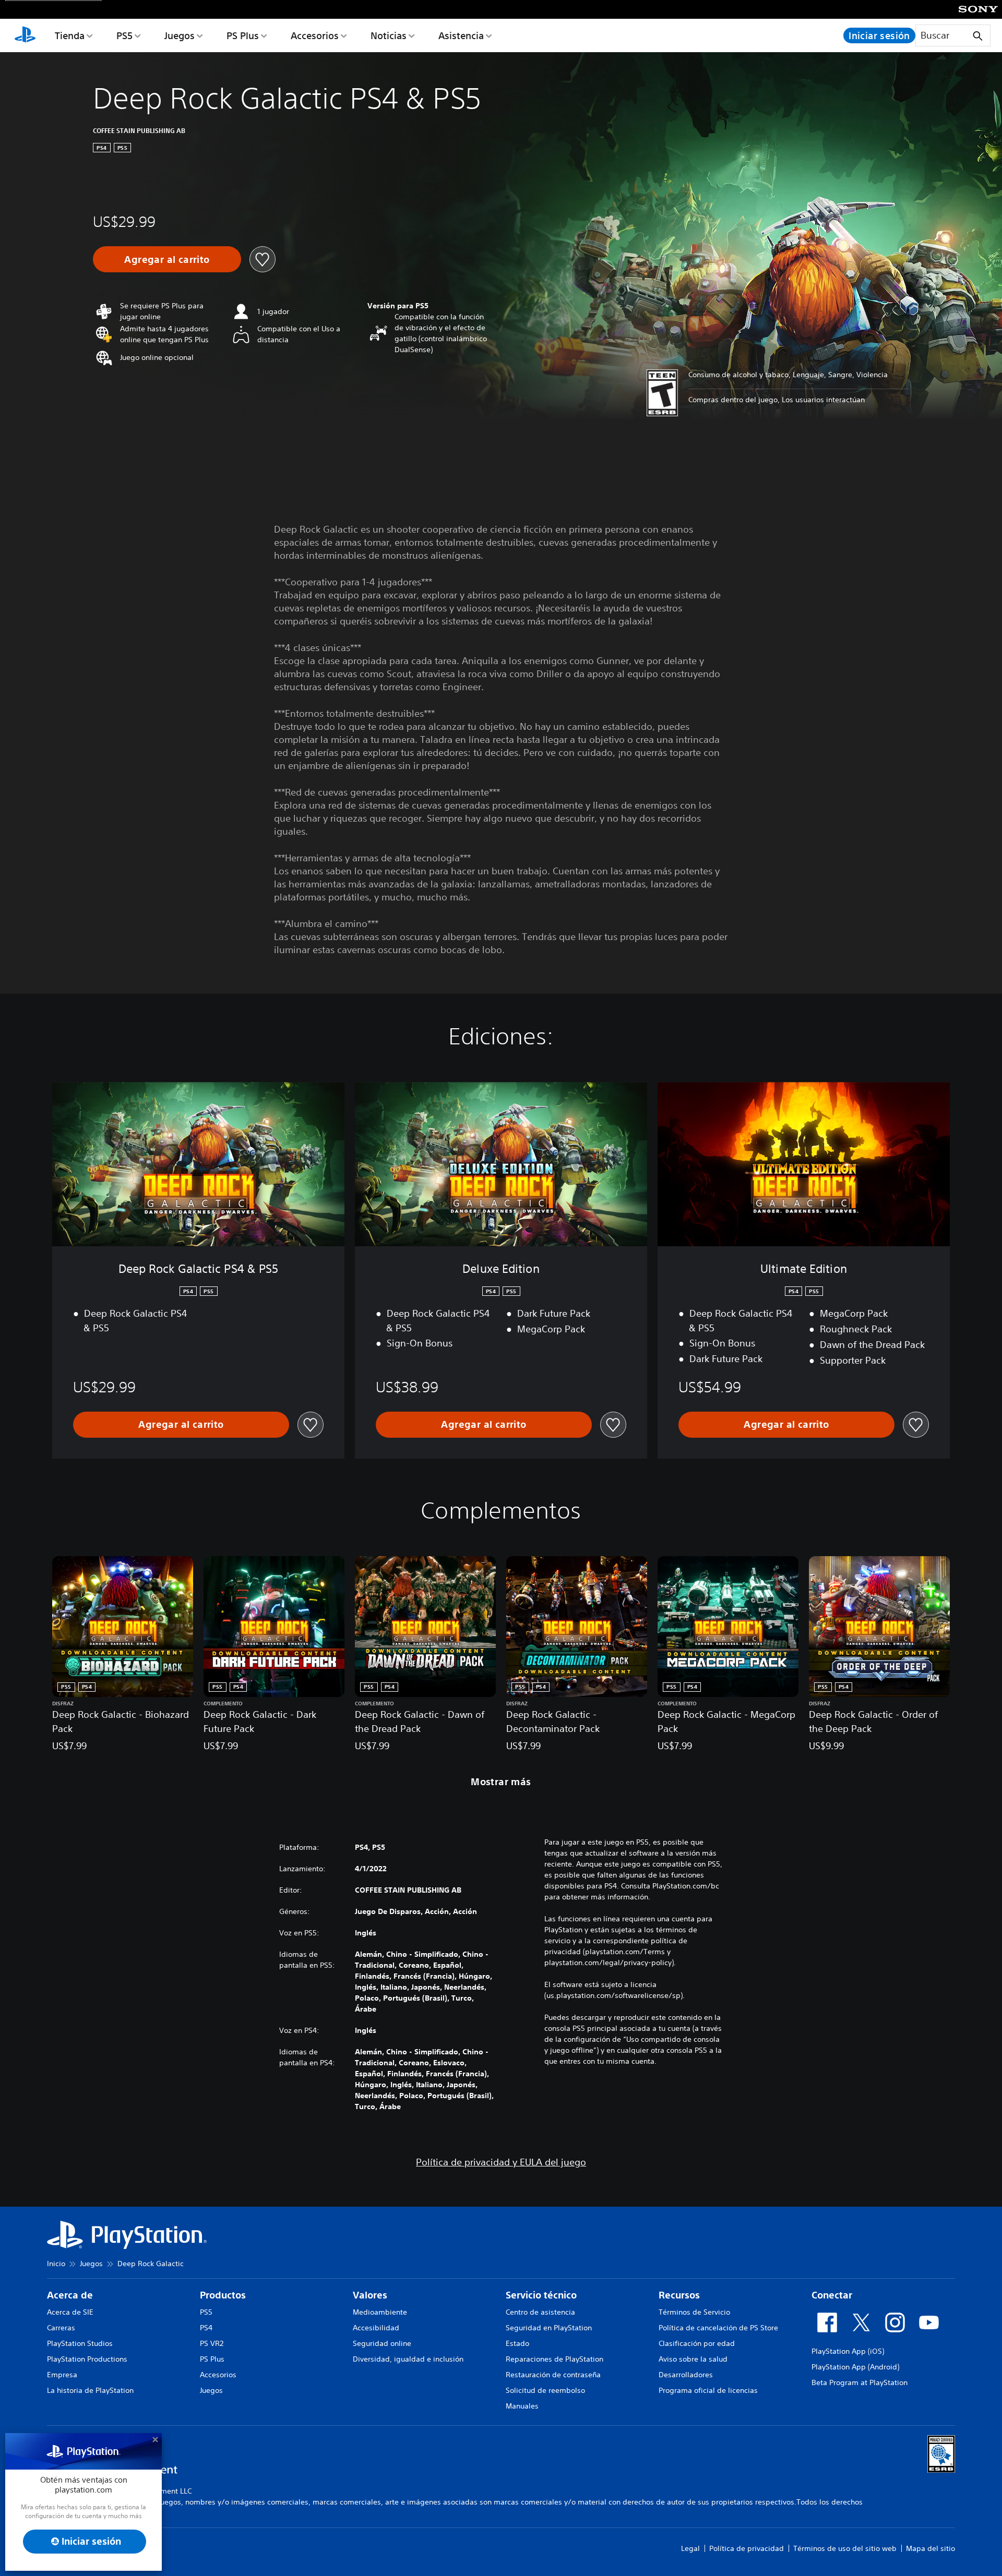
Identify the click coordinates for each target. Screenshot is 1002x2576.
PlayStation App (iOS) (848, 2351)
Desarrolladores (686, 2375)
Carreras (61, 2328)
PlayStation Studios (80, 2343)
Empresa (62, 2375)
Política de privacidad (747, 2548)
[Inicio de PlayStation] (25, 35)
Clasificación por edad (697, 2343)
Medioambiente (380, 2312)
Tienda (70, 35)
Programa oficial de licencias (708, 2390)
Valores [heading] (370, 2295)
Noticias (389, 35)
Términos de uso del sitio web (845, 2548)
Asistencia (461, 35)
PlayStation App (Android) (855, 2367)
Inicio (56, 2264)
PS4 (206, 2328)
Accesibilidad (376, 2328)
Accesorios (315, 35)
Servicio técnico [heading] (541, 2295)
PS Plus (243, 35)
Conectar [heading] (832, 2295)
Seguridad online (382, 2343)
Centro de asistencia (540, 2312)
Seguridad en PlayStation (549, 2328)
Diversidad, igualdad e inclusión (408, 2359)
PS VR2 (212, 2343)
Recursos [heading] (679, 2295)
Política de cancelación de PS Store (718, 2328)
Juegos (180, 35)
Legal (690, 2548)
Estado (517, 2343)
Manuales (522, 2406)
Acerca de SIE (70, 2312)
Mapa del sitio (931, 2548)
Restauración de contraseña (553, 2375)
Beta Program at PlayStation (860, 2382)
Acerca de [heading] (70, 2295)
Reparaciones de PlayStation (554, 2359)
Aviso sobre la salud (693, 2359)
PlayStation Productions (87, 2359)
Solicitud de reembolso (545, 2390)
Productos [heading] (223, 2295)
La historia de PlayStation (90, 2390)
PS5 (124, 35)
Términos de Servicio (694, 2312)
